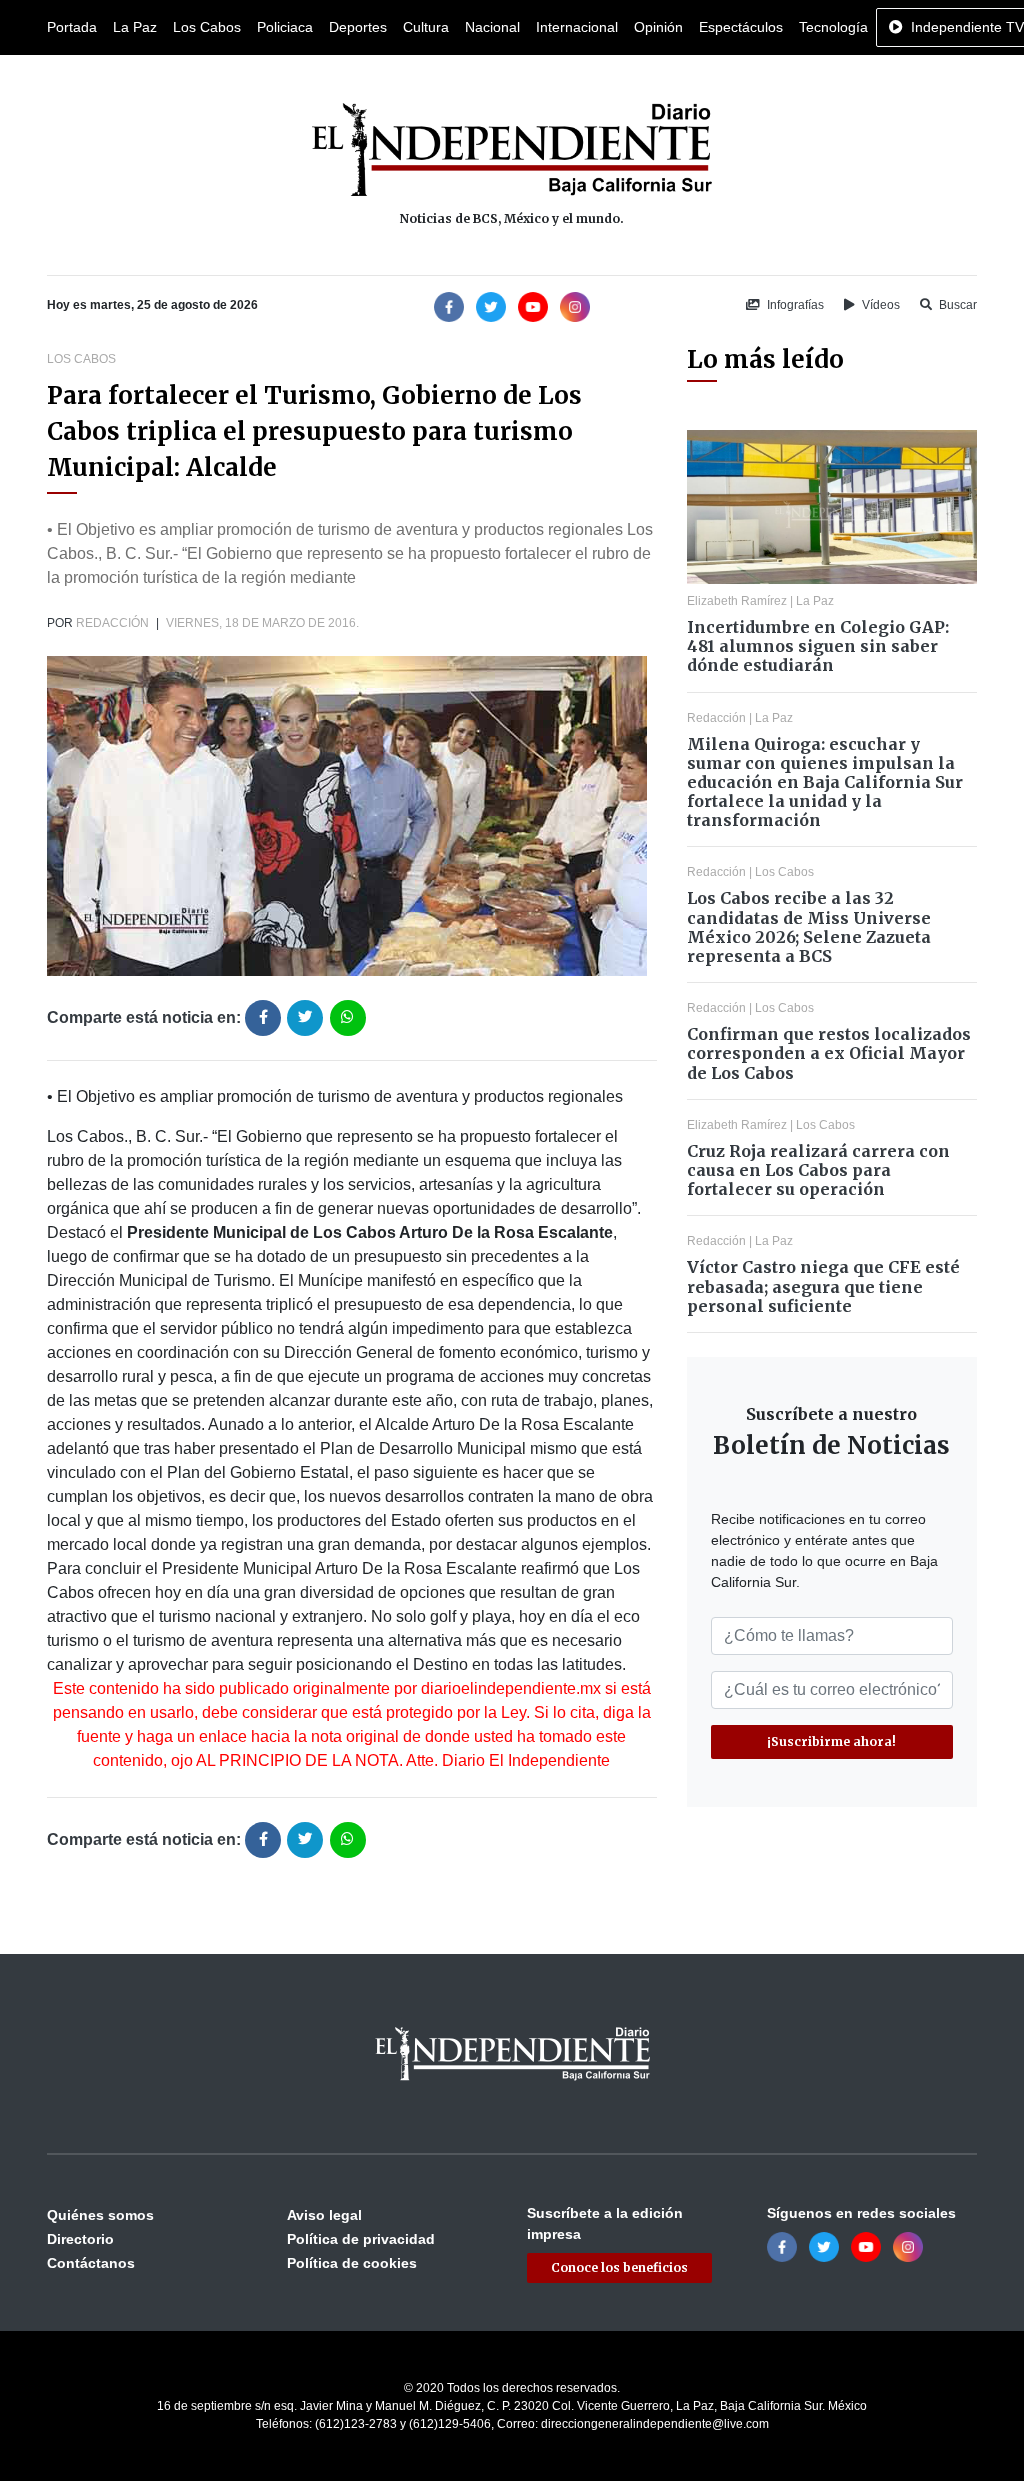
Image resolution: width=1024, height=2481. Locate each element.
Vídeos (879, 305)
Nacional (492, 27)
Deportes (358, 27)
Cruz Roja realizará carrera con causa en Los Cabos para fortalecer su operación (818, 1170)
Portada (72, 27)
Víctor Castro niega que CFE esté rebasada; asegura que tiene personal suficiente (823, 1286)
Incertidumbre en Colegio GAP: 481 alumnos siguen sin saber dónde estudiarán (818, 646)
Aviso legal (324, 2215)
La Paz (135, 27)
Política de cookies (352, 2263)
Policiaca (285, 27)
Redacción (112, 623)
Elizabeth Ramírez (737, 601)
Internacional (577, 27)
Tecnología (833, 27)
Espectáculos (741, 27)
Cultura (426, 27)
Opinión (658, 27)
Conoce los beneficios (619, 2267)
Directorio (80, 2239)
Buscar (956, 305)
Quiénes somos (100, 2215)
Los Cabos (207, 27)
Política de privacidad (361, 2239)
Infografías (794, 305)
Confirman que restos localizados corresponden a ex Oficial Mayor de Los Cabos (829, 1053)
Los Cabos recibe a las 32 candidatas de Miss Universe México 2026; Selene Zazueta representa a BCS (809, 927)
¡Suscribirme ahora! (831, 1741)
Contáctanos (91, 2263)
